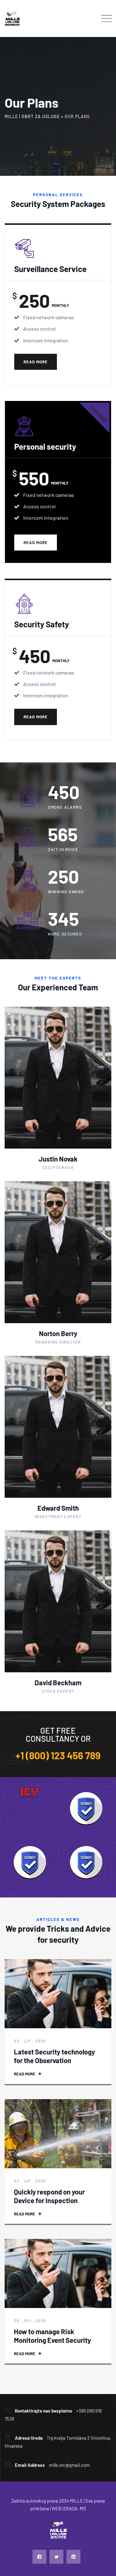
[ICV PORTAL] (30, 1793)
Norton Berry (58, 1333)
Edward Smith (58, 1508)
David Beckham (58, 1682)
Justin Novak (58, 1159)
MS (83, 2508)
